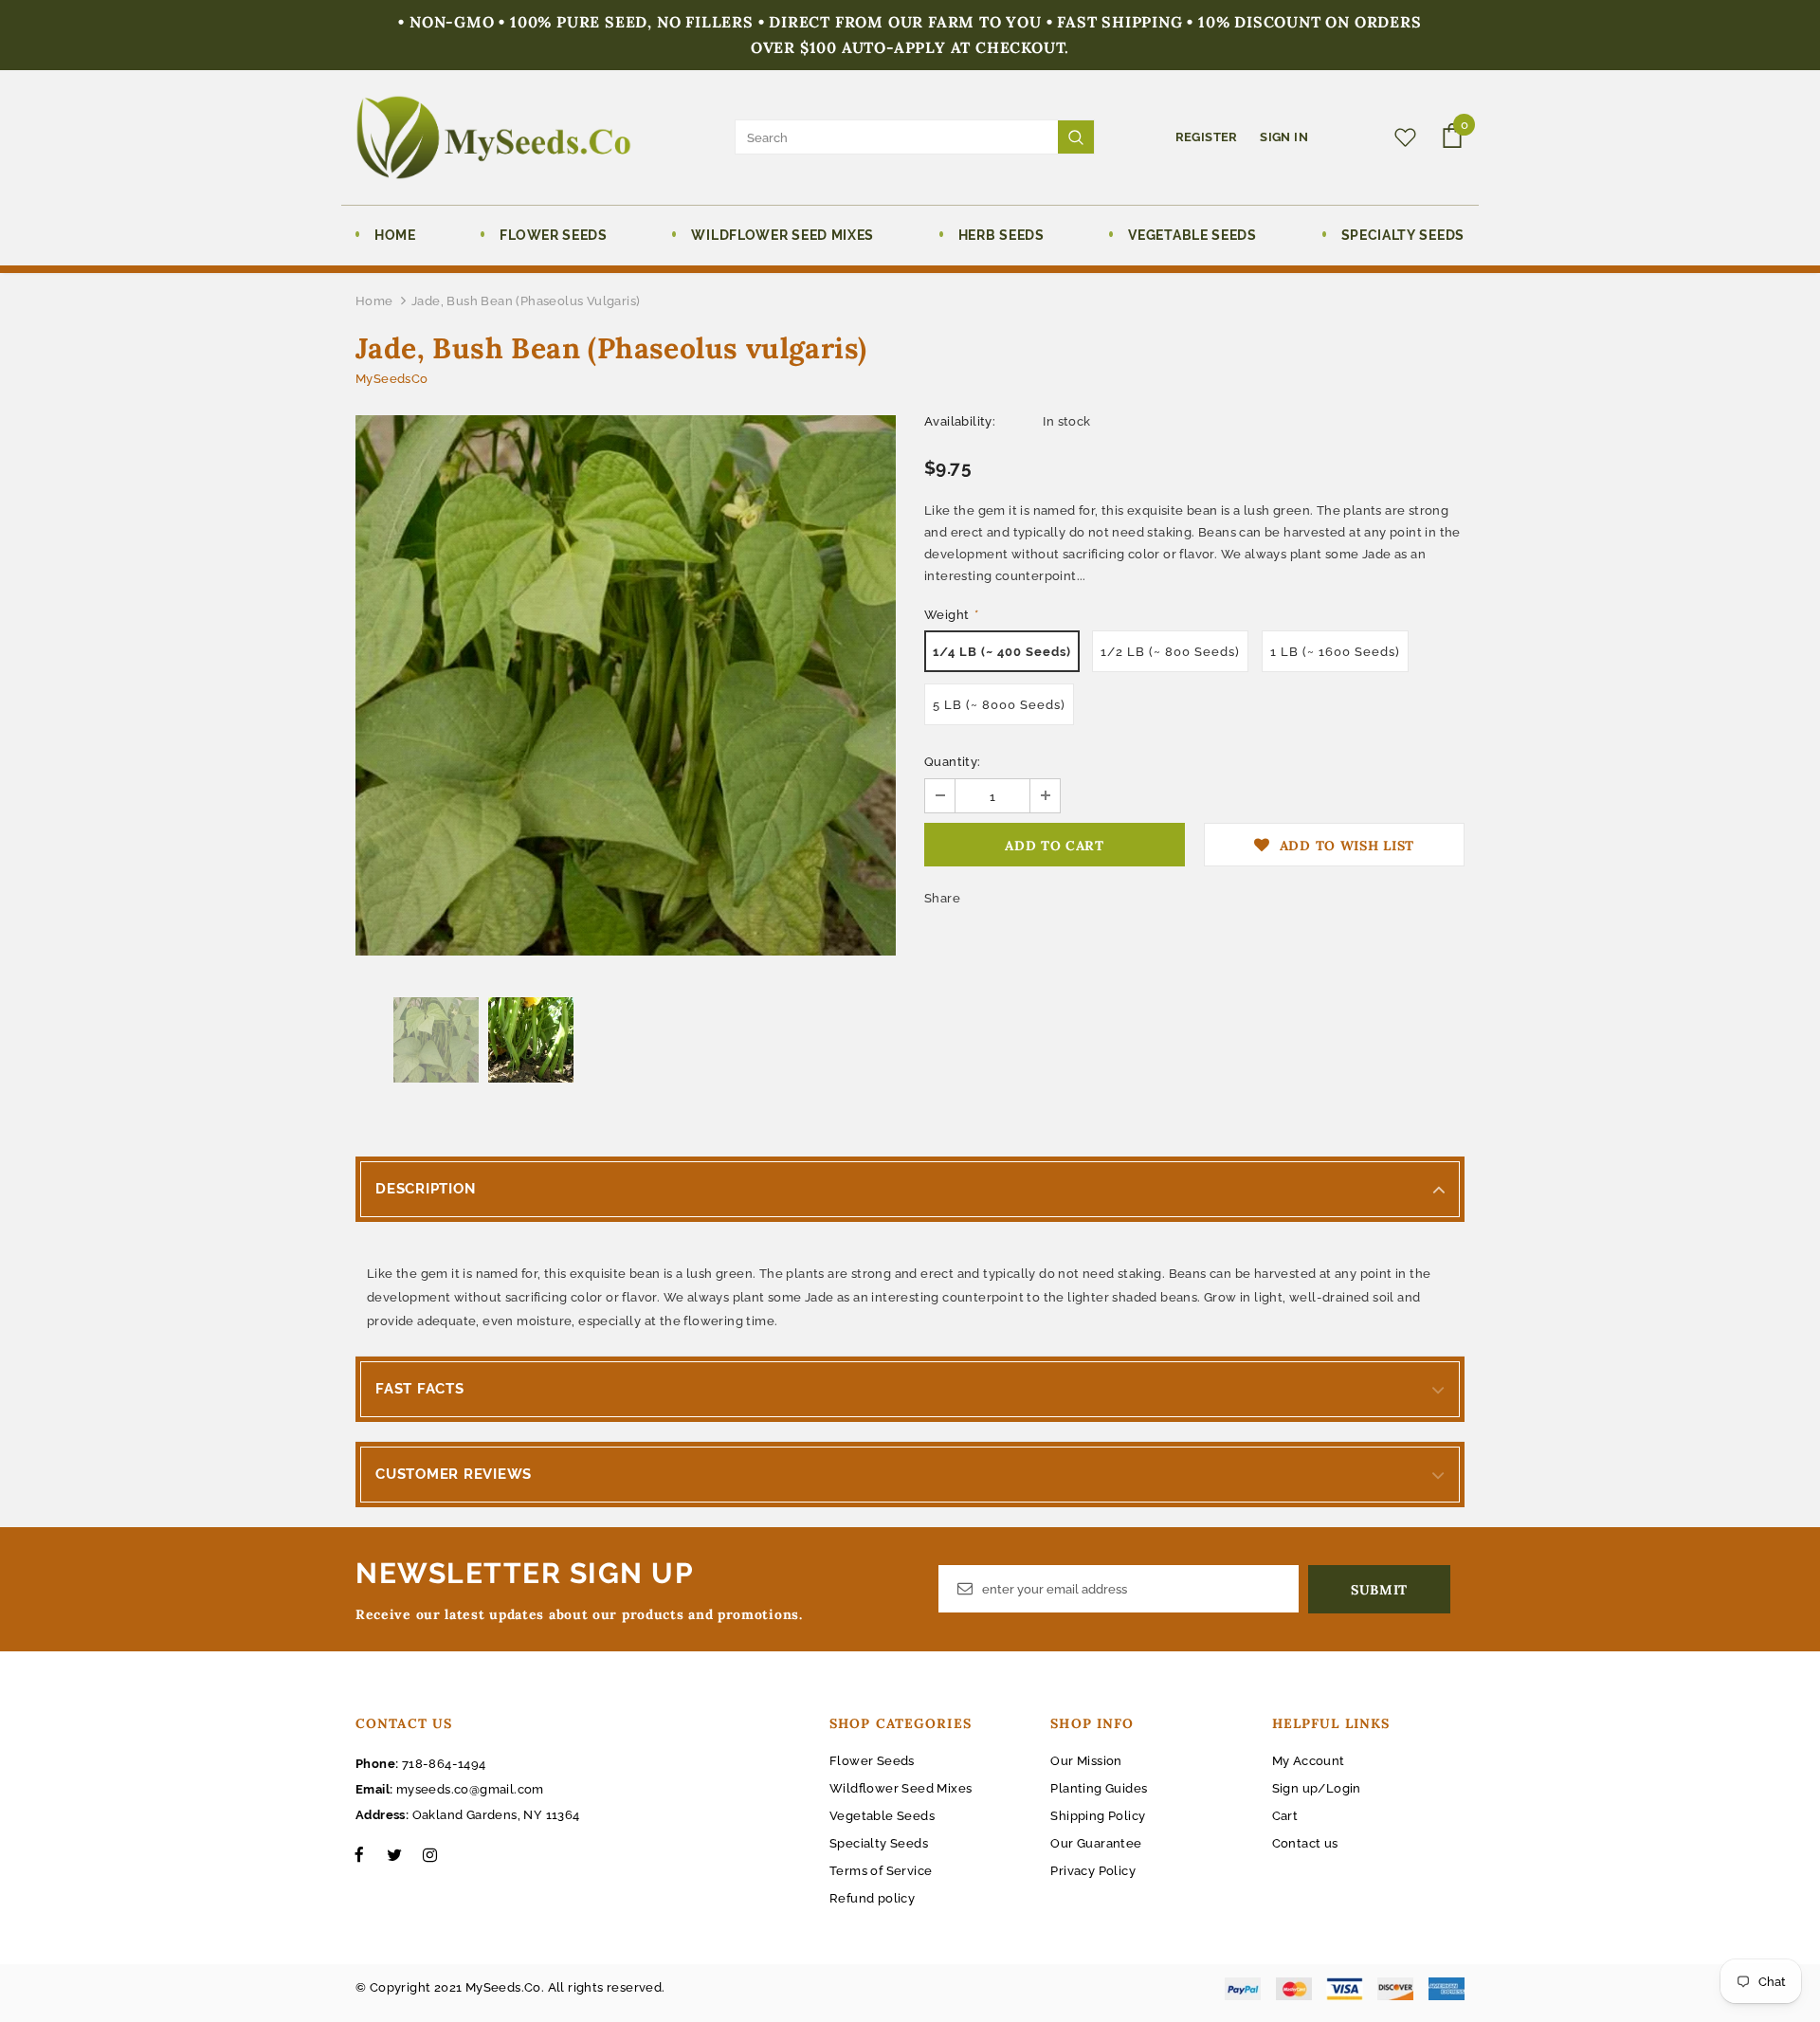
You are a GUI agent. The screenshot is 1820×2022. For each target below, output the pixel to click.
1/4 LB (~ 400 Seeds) (1002, 652)
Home (374, 301)
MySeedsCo (392, 379)
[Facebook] (359, 1854)
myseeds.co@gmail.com (470, 1789)
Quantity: (953, 762)
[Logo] (493, 137)
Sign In (1284, 137)
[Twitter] (394, 1854)
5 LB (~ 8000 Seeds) (999, 705)
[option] (626, 685)
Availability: (960, 421)
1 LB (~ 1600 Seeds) (1335, 652)
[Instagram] (429, 1854)
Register (1209, 137)
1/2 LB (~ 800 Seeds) (1170, 652)
